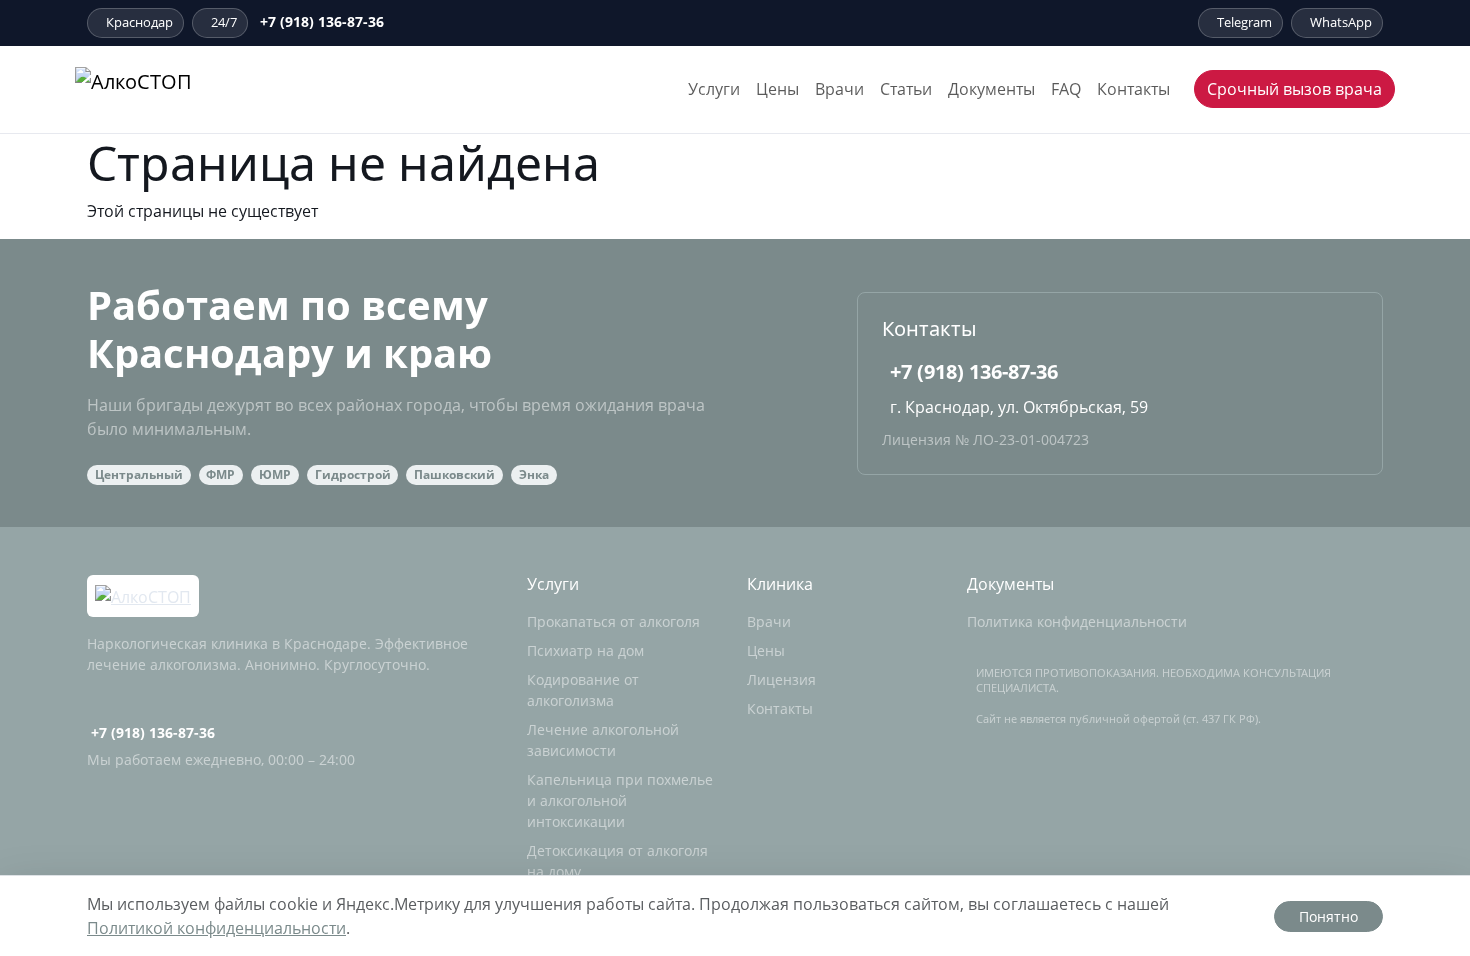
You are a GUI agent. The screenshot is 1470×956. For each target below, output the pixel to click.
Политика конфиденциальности (1077, 621)
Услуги (714, 89)
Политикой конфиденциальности (216, 928)
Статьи (906, 89)
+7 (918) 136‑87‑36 (322, 21)
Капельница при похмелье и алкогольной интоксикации (620, 800)
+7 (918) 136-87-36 (974, 371)
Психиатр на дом (585, 650)
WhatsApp (1341, 22)
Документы (991, 89)
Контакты (1133, 89)
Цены (777, 89)
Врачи (839, 89)
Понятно (1328, 916)
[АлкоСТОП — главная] (187, 89)
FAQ (1066, 89)
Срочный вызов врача (1294, 89)
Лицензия (781, 679)
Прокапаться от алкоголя (613, 621)
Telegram (1244, 22)
